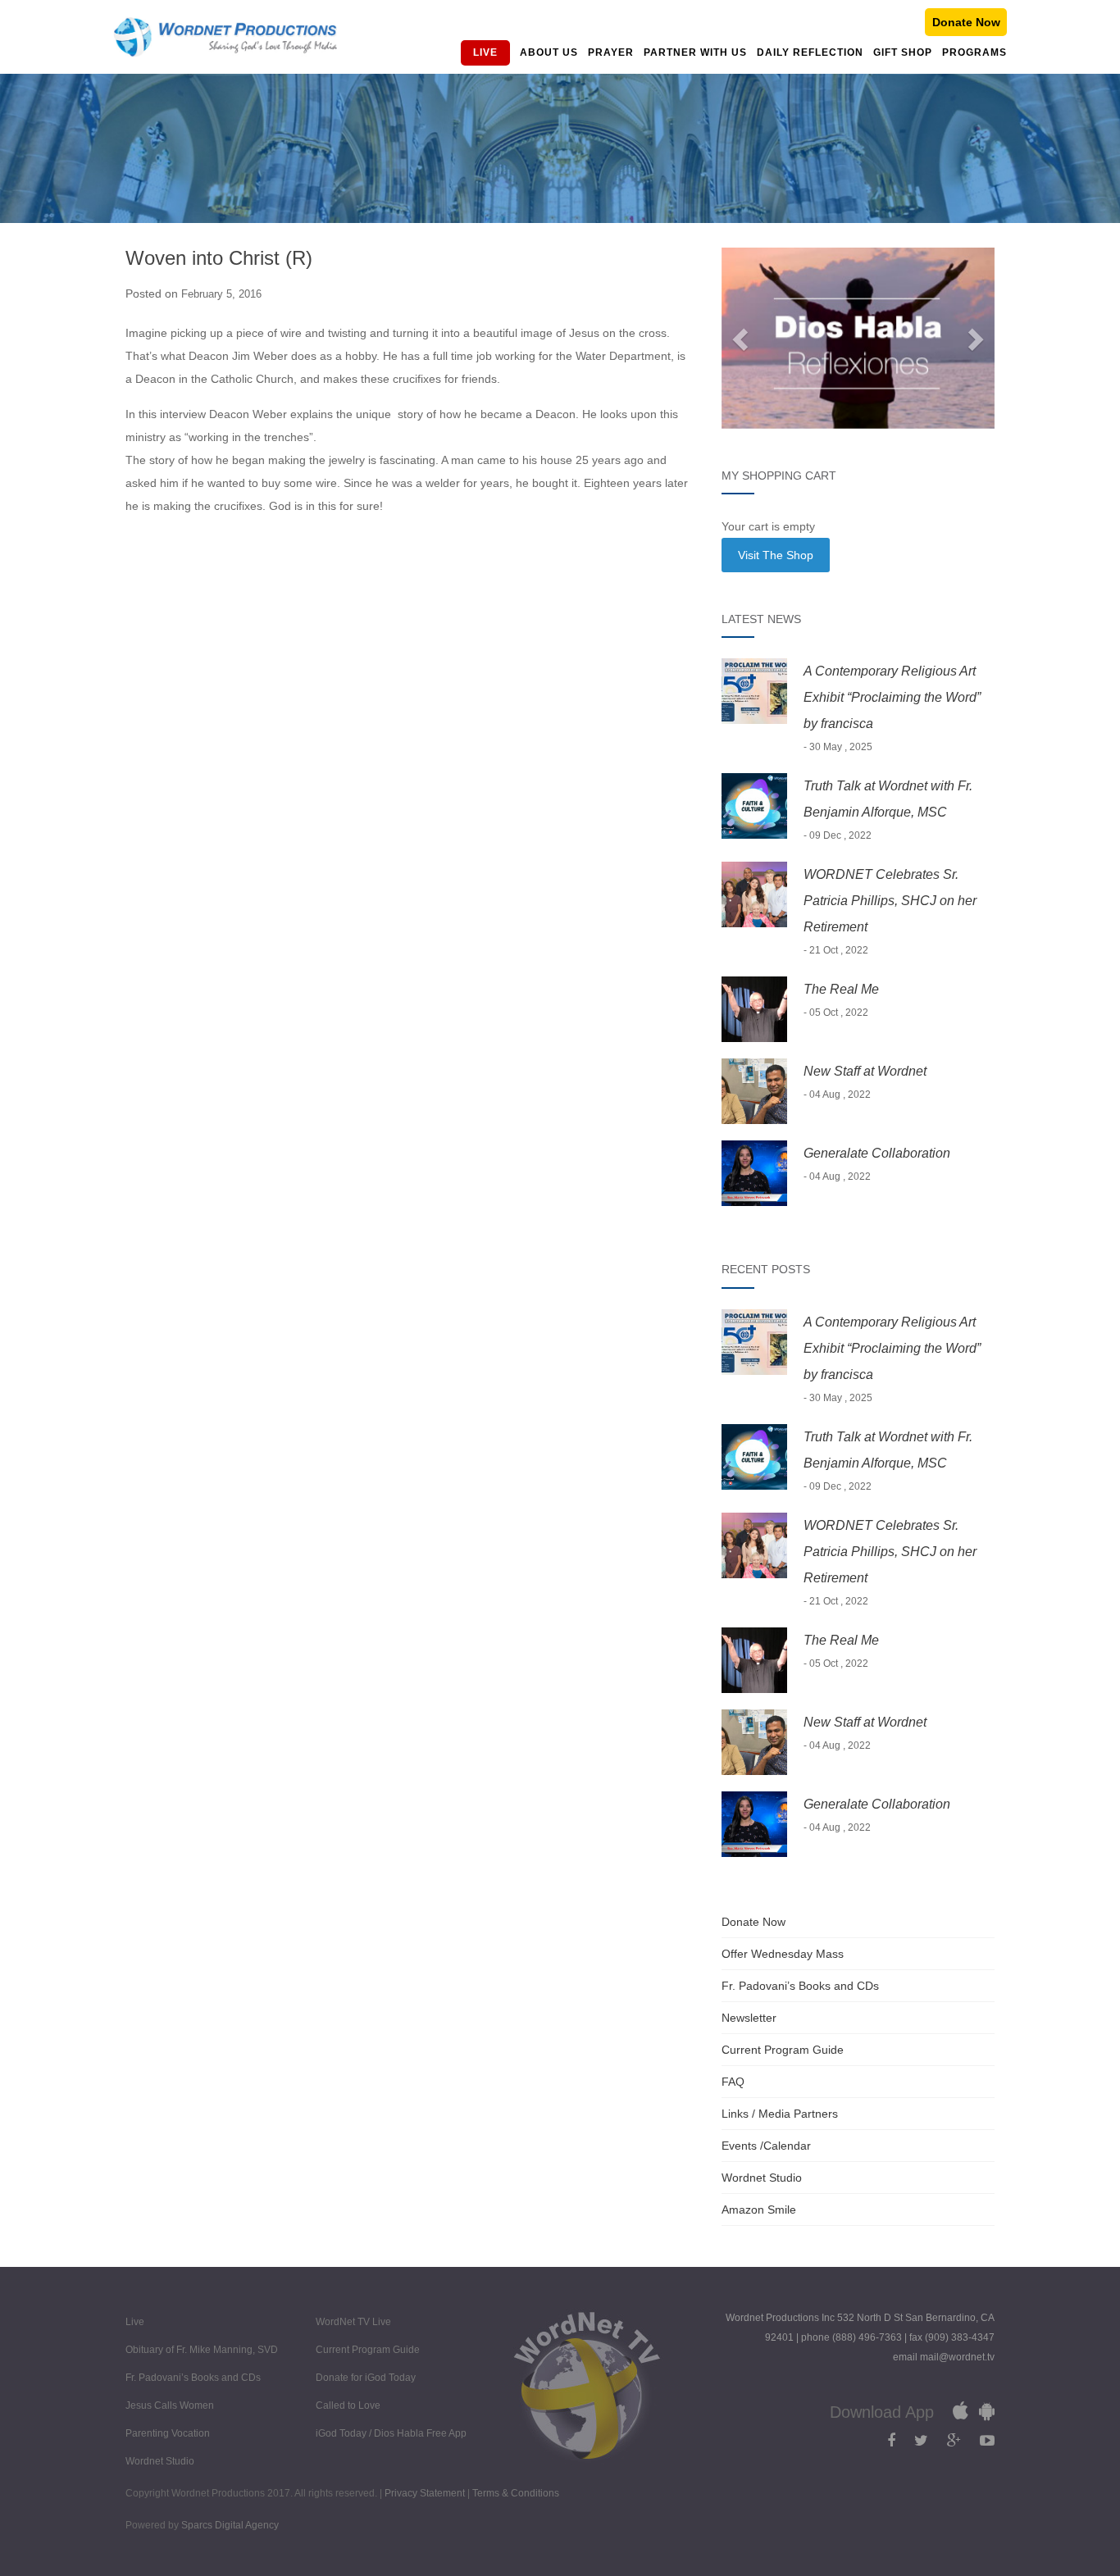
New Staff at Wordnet (865, 1071)
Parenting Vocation (168, 2433)
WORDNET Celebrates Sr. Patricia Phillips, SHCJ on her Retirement (890, 901)
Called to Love (348, 2405)
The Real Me (841, 989)
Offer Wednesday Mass (783, 1954)
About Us (549, 52)
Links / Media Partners (780, 2114)
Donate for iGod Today (366, 2378)
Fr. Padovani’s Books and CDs (800, 1986)
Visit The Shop (776, 555)
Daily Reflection (810, 52)
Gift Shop (903, 52)
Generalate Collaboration (877, 1153)
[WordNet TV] (225, 37)
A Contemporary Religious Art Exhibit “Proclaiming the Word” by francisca (892, 697)
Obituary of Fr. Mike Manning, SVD (202, 2350)
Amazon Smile (759, 2210)
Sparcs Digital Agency (230, 2525)
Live (485, 52)
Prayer (611, 52)
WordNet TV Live (353, 2322)
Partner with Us (695, 52)
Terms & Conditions (516, 2493)
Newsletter (749, 2018)
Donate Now (966, 22)
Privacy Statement (426, 2493)
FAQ (733, 2082)
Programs (974, 52)
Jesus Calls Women (170, 2405)
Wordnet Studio (762, 2178)
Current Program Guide (783, 2050)
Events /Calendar (766, 2146)
